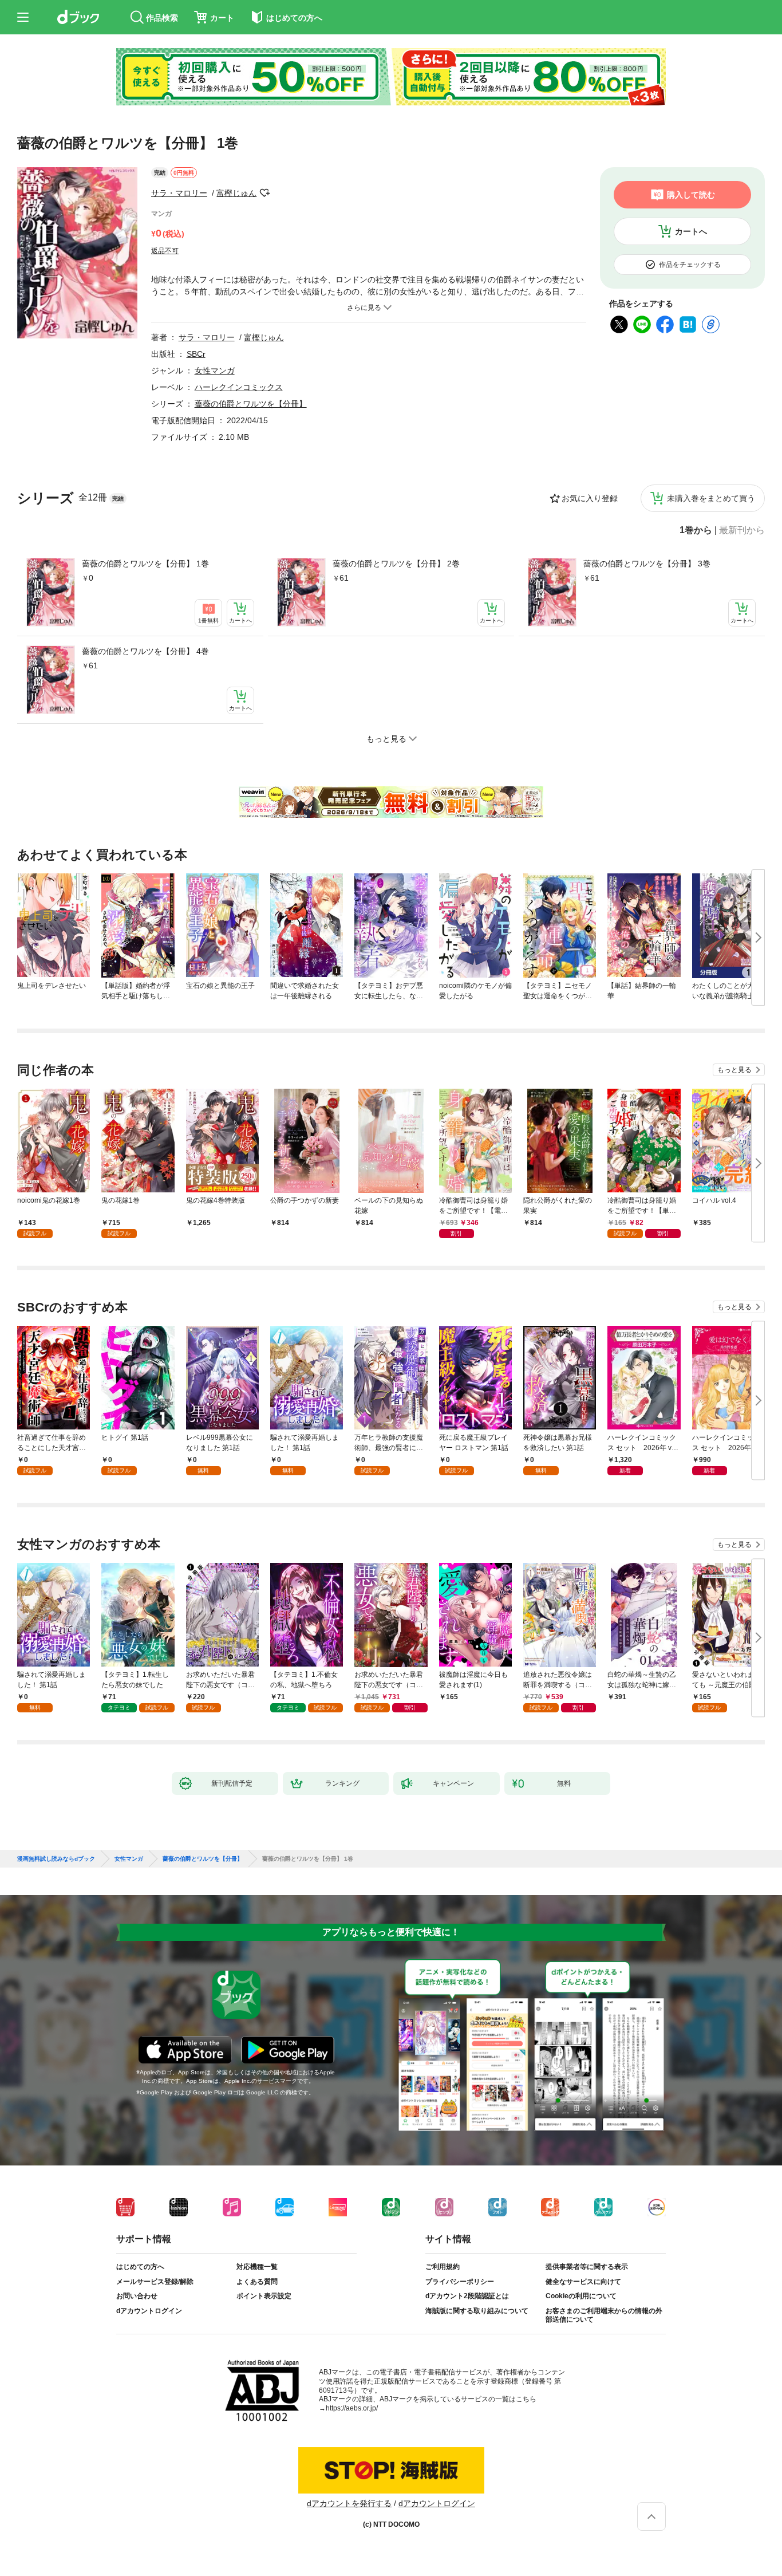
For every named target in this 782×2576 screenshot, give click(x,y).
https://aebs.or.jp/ (352, 2408)
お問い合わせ (137, 2296)
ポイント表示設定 (264, 2296)
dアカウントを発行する (349, 2503)
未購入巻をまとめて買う (711, 498)
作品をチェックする (690, 265)
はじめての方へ (140, 2267)
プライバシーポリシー (460, 2282)
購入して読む (691, 195)
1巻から (696, 530)
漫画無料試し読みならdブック (56, 1859)
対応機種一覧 (257, 2267)
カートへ (691, 231)
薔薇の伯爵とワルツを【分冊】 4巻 (145, 651)
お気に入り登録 (590, 498)
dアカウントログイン (149, 2311)
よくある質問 (257, 2282)
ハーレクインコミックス (239, 387)
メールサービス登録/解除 (155, 2282)
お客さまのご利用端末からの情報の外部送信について (604, 2315)
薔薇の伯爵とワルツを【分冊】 (251, 404)
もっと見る (734, 1070)
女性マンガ (215, 371)
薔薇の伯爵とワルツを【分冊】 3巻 (647, 564)
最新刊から (742, 530)
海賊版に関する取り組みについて (477, 2311)
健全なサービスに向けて (583, 2282)
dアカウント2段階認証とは (467, 2296)
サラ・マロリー (179, 193)
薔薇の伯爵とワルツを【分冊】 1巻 (145, 564)
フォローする (264, 193)
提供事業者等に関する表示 (587, 2267)
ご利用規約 (443, 2267)
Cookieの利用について (581, 2296)
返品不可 (165, 251)
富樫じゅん (236, 193)
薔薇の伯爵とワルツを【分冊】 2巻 (396, 564)
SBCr (196, 354)
